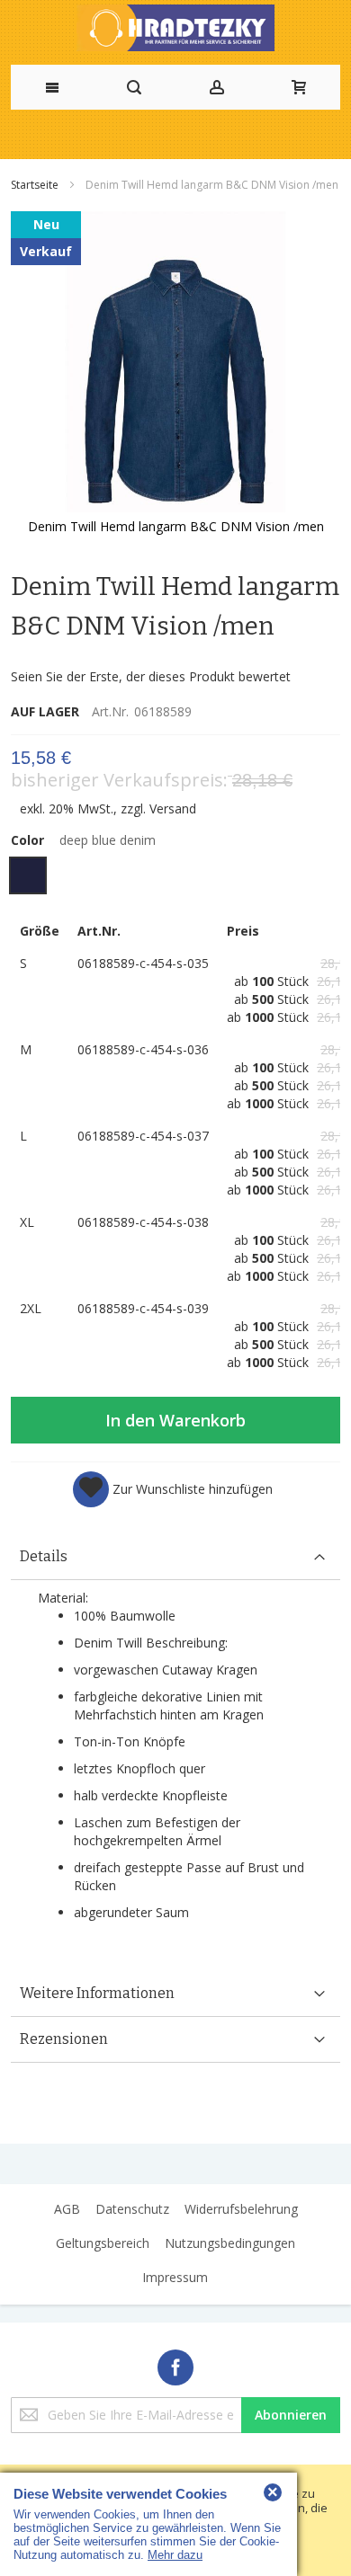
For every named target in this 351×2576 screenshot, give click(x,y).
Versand (173, 808)
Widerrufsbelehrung (241, 2209)
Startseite (36, 185)
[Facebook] (175, 2364)
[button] (173, 1489)
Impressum (175, 2277)
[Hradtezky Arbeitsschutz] (175, 28)
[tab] (175, 1557)
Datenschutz (132, 2209)
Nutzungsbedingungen (230, 2243)
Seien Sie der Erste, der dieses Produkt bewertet (151, 676)
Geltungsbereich (103, 2243)
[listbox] (175, 878)
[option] (28, 875)
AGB (67, 2209)
